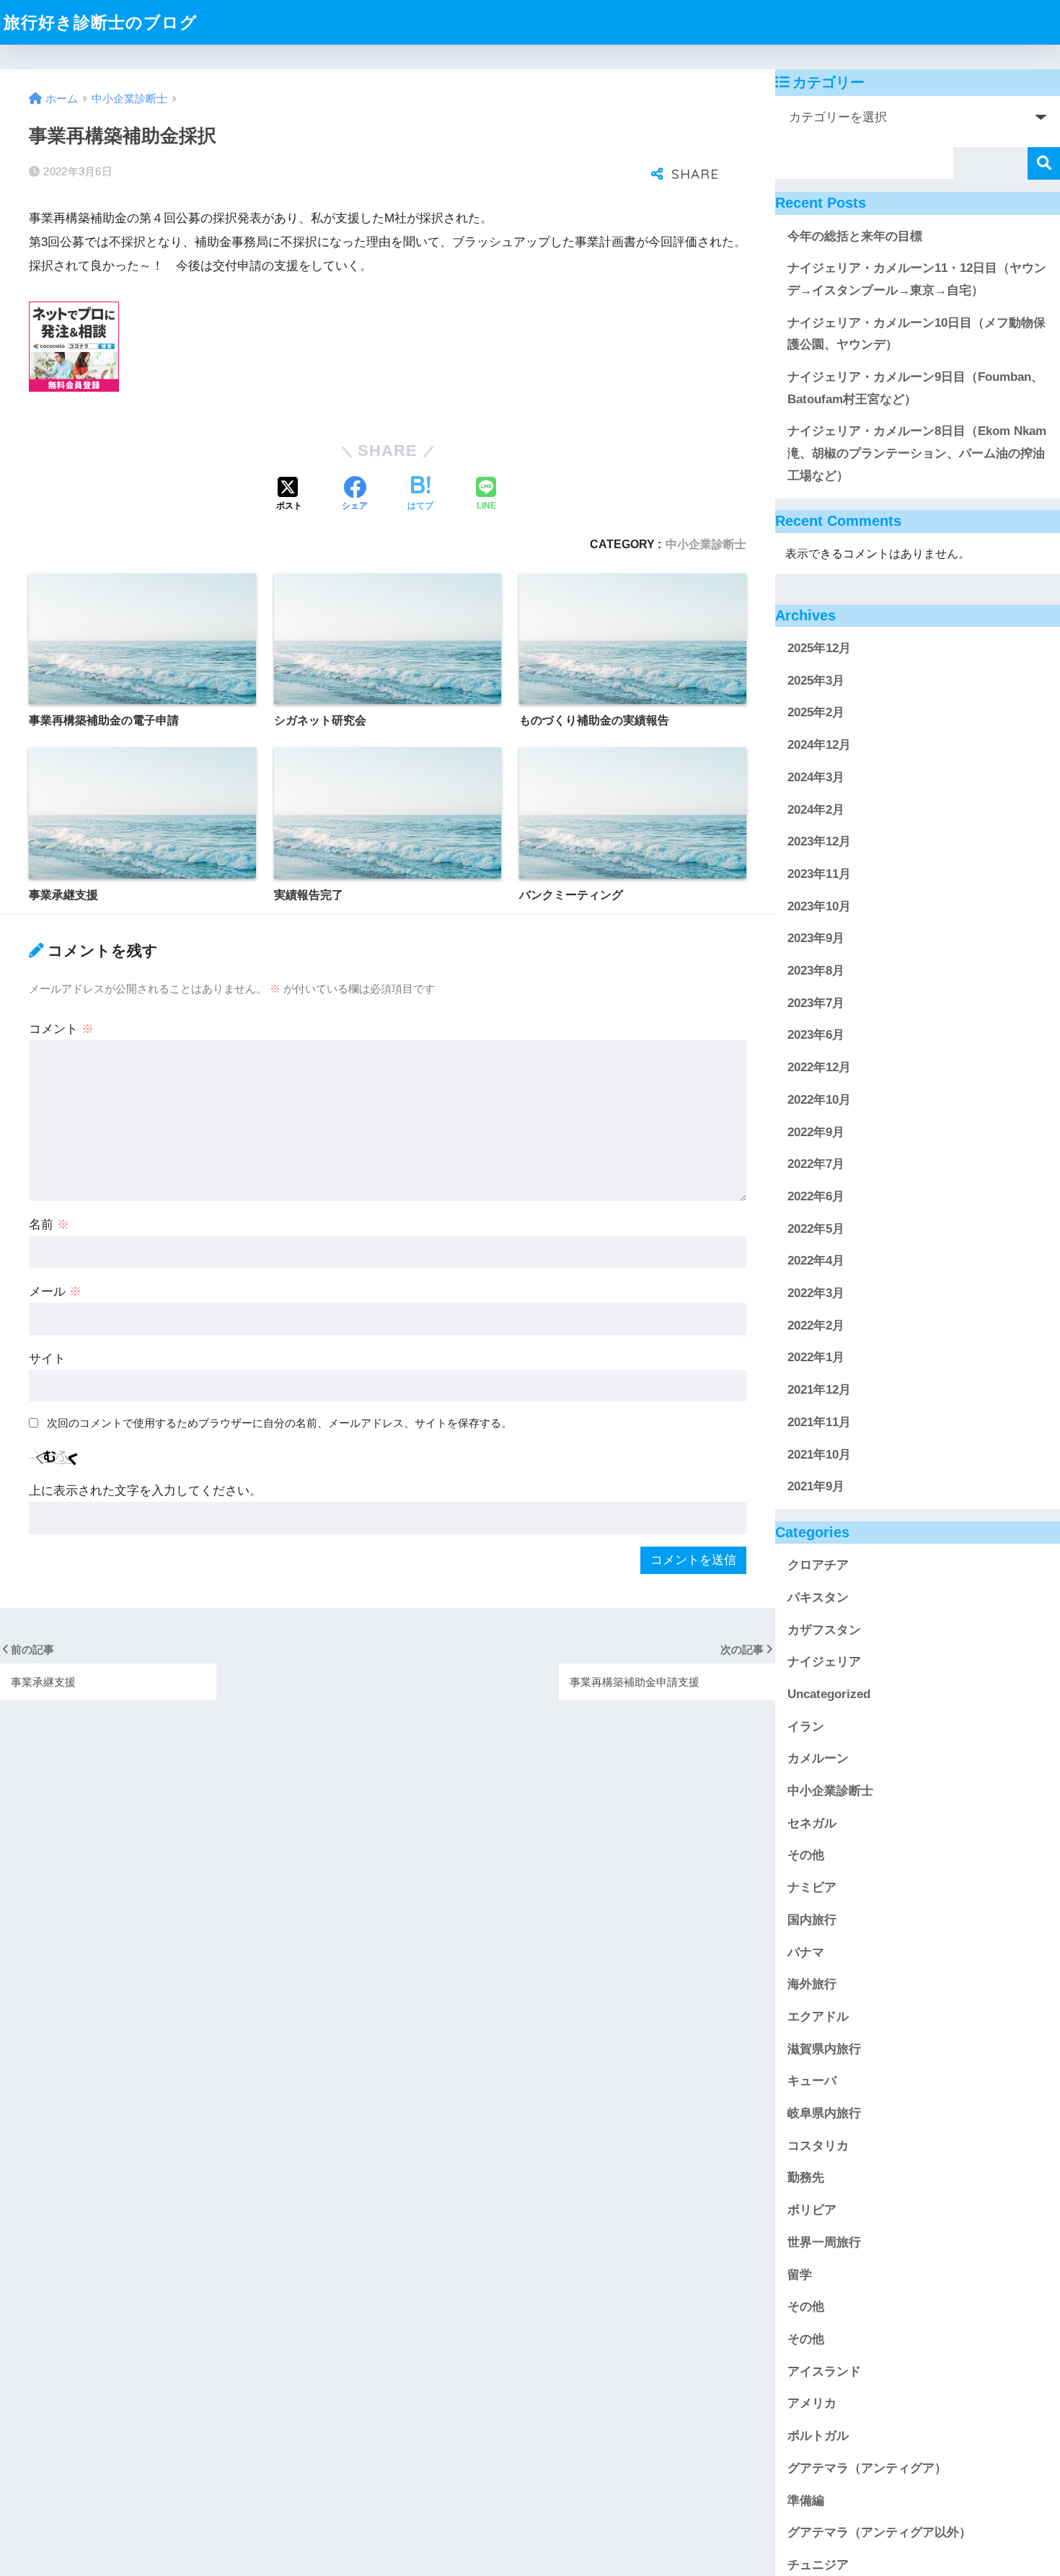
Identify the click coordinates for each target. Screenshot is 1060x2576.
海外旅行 (812, 1984)
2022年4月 (816, 1261)
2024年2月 (816, 809)
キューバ (812, 2081)
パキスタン (818, 1597)
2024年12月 (819, 745)
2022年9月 (816, 1131)
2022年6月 (816, 1196)
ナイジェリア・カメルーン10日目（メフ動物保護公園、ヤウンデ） (917, 334)
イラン (806, 1727)
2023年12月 (819, 841)
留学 (800, 2275)
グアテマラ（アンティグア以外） (879, 2532)
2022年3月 (816, 1293)
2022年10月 (819, 1100)
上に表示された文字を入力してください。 (145, 1491)
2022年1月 (816, 1357)
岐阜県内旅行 (824, 2113)
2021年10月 (819, 1455)
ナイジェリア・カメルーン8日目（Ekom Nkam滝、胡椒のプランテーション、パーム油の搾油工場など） (917, 453)
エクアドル (818, 2017)
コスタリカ (818, 2146)
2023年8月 (816, 971)
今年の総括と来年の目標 (855, 236)
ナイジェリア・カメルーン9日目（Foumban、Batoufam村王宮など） (915, 388)
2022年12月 (819, 1067)
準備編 (806, 2500)
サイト (47, 1359)
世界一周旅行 (824, 2242)
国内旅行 (812, 1920)
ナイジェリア (824, 1662)
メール (55, 1292)
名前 (49, 1225)
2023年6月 (816, 1035)
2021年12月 (819, 1390)
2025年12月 (819, 648)
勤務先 (806, 2177)
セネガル (812, 1823)
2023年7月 (816, 1003)
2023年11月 (819, 874)
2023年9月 (816, 938)
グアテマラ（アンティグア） (867, 2468)
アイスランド (824, 2371)
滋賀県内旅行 (824, 2049)
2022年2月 (816, 1326)
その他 (806, 1855)
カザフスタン (824, 1629)
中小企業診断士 (706, 544)
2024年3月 (816, 777)
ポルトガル (818, 2436)
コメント (61, 1029)
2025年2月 (816, 712)
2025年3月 (816, 681)
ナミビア (812, 1887)
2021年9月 (816, 1486)
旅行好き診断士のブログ (101, 22)
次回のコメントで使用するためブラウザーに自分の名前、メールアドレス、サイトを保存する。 (279, 1423)
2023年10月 (819, 906)
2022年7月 (816, 1164)
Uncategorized (829, 1694)
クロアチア (818, 1565)
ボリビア (812, 2210)
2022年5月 (816, 1229)
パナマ (806, 1952)
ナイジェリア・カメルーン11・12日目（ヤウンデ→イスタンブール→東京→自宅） (917, 279)
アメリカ (812, 2403)
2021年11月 (819, 1422)
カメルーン (818, 1758)
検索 (1044, 163)
